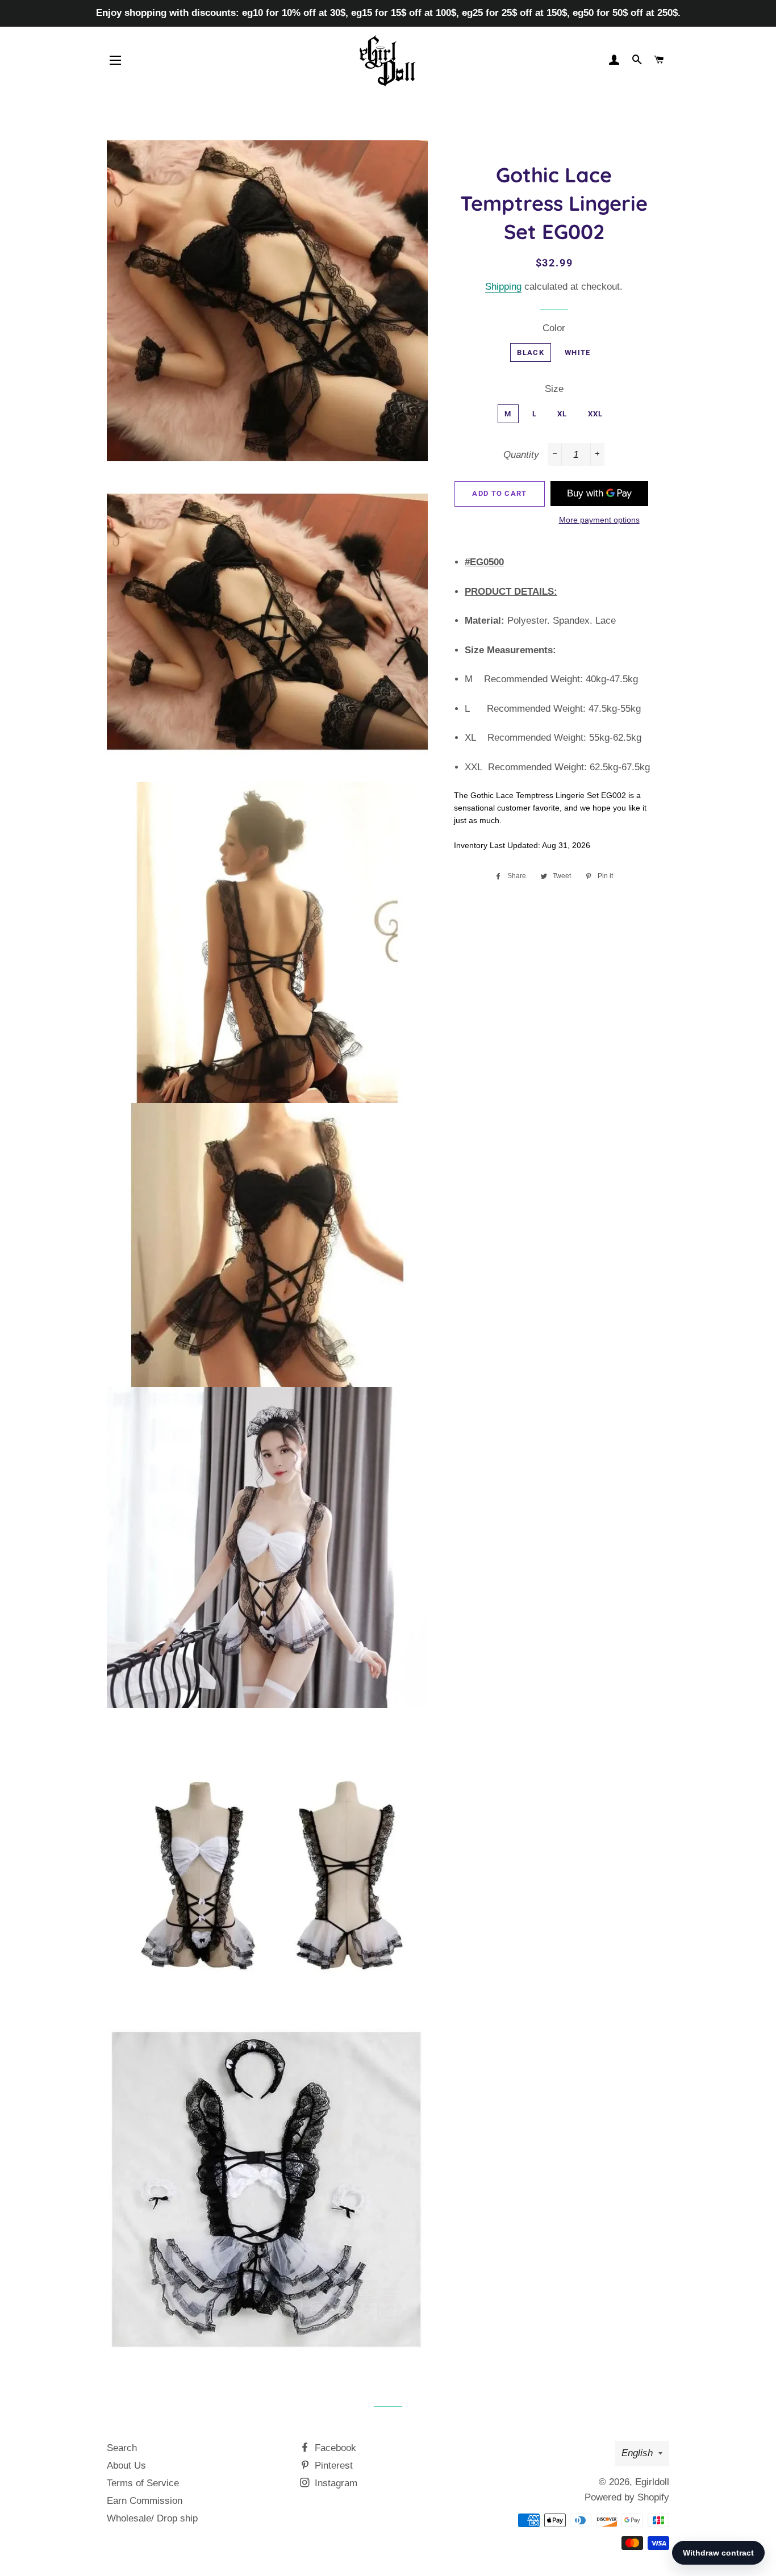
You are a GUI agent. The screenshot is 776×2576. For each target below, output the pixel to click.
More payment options (599, 520)
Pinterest (332, 2466)
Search (122, 2448)
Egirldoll (652, 2482)
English (637, 2453)
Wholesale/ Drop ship (152, 2518)
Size (554, 389)
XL (562, 414)
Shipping (503, 287)
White (578, 352)
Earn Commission (145, 2501)
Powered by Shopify (627, 2497)
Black (531, 352)
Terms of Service (143, 2483)
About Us (126, 2466)
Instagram (335, 2483)
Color (554, 328)
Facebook (334, 2448)
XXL (596, 414)
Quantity (521, 455)
